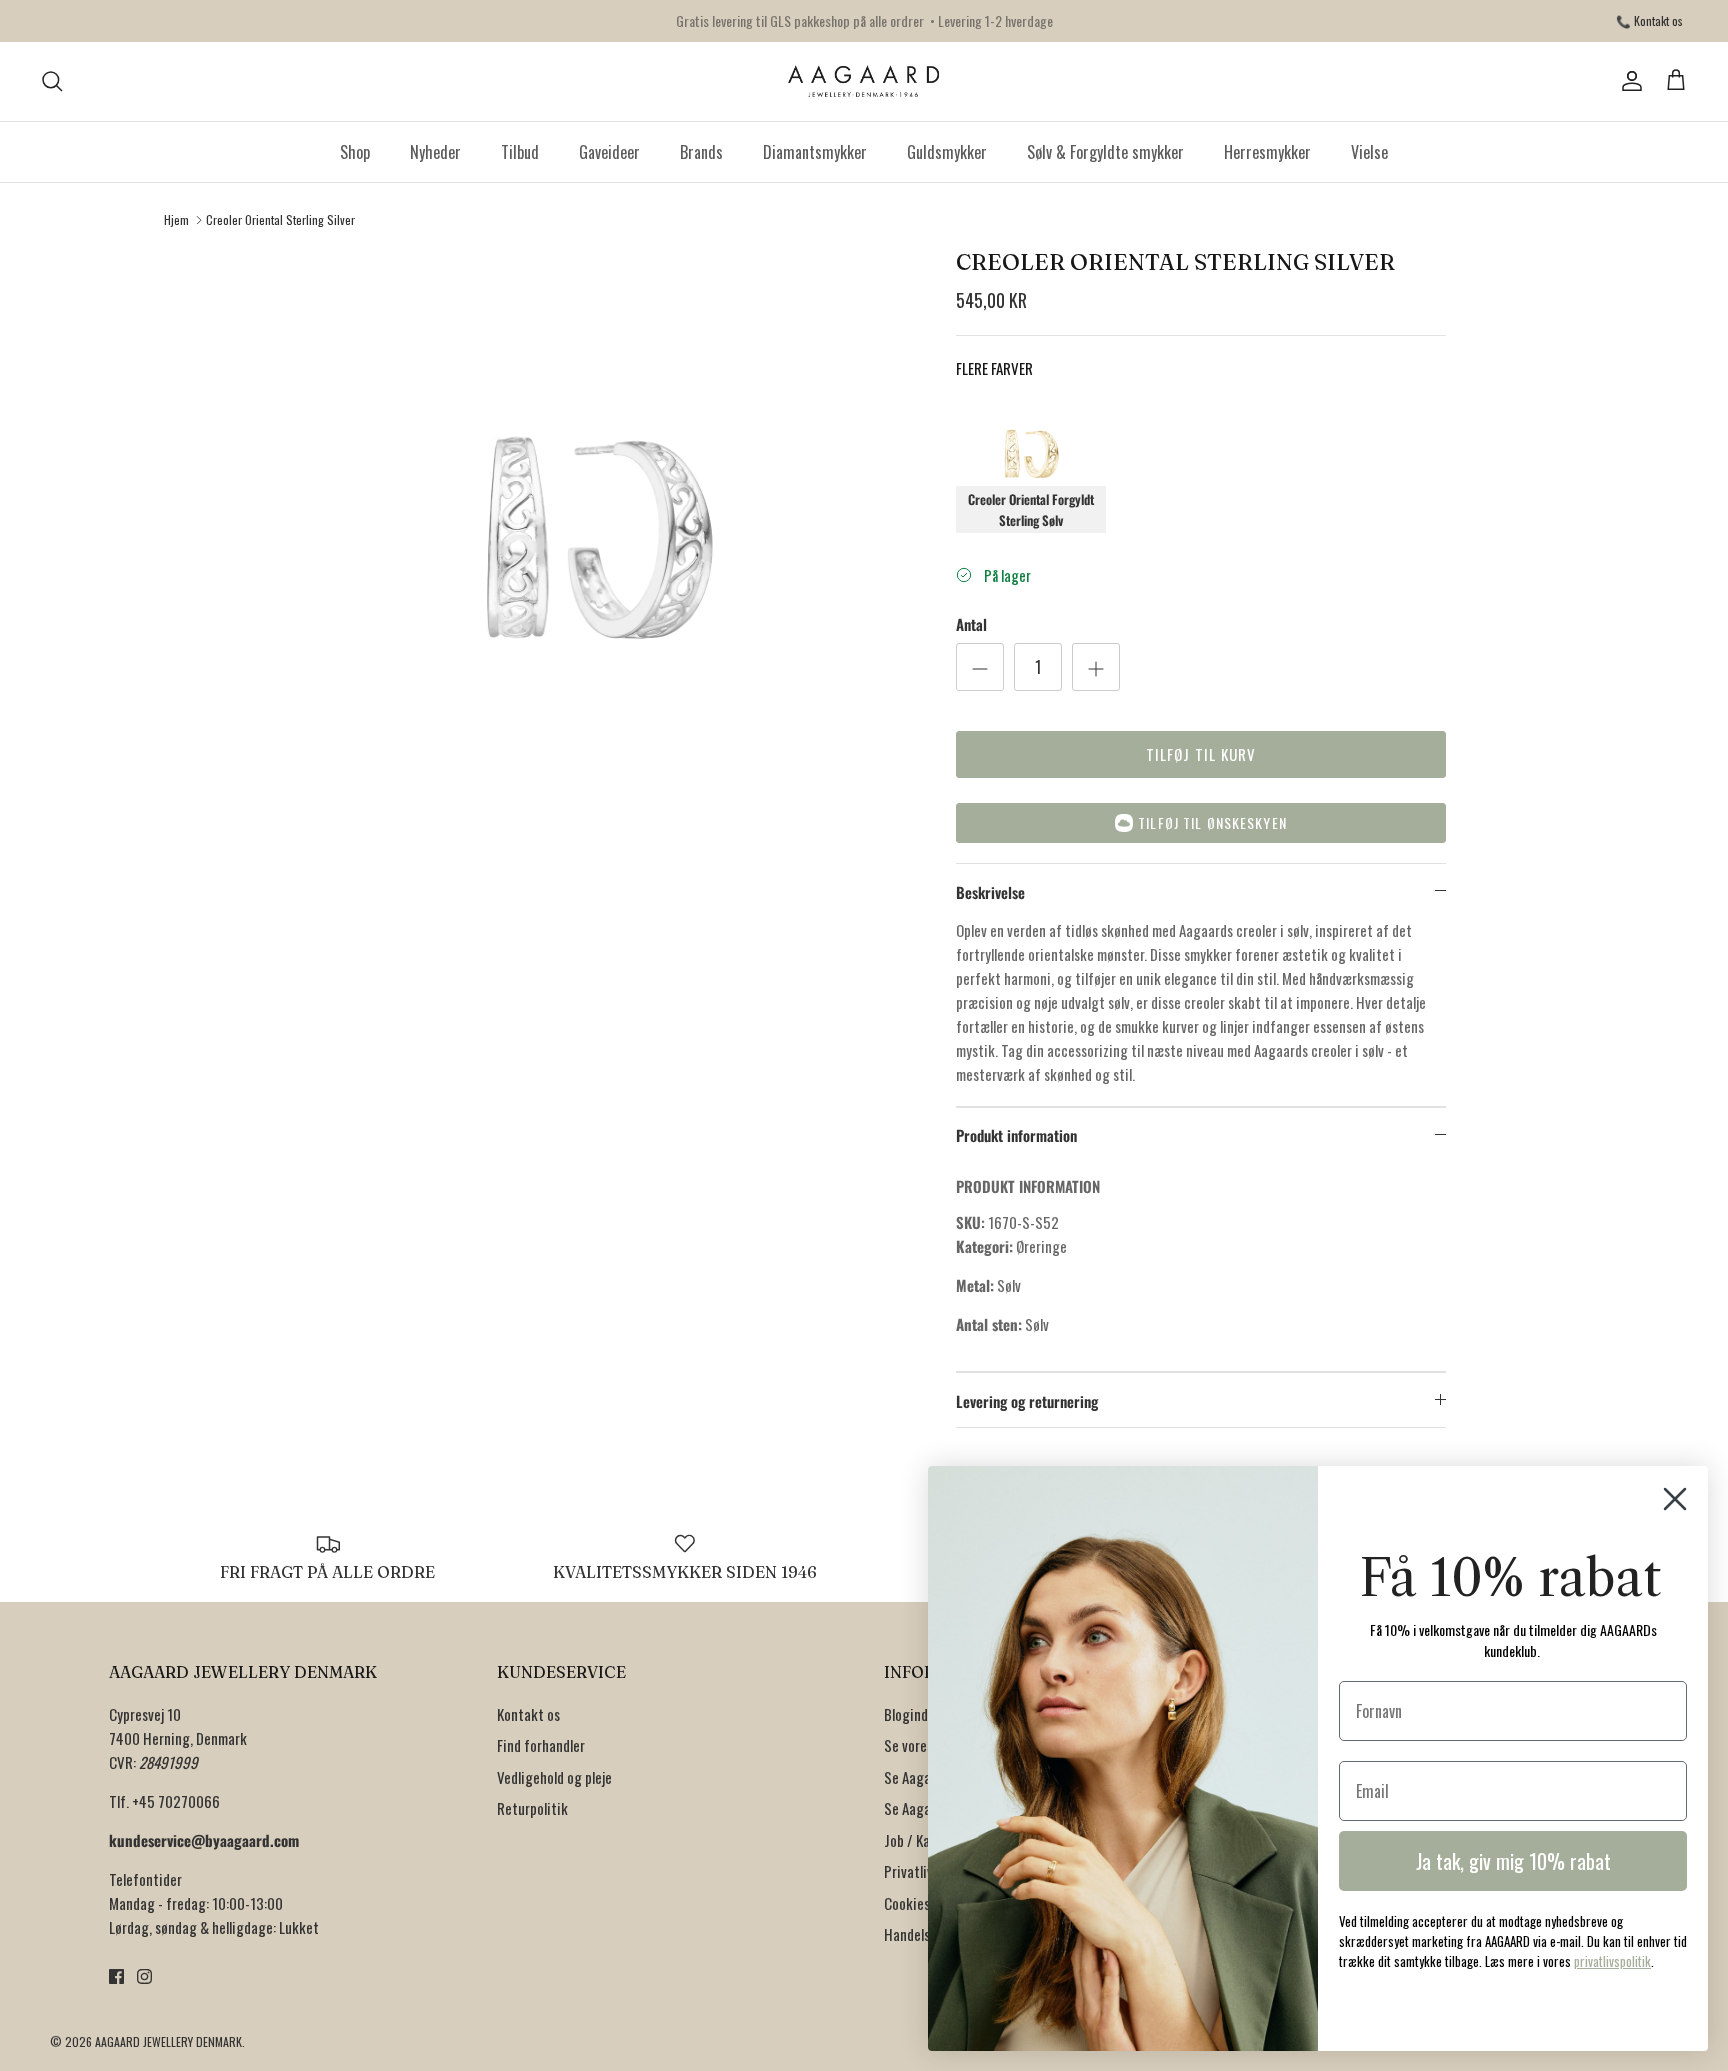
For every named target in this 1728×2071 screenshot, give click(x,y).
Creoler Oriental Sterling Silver (280, 219)
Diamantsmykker (815, 152)
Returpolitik (532, 1808)
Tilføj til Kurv (1201, 754)
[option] (597, 564)
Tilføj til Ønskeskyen (1212, 822)
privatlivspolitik (1612, 1961)
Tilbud (520, 152)
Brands (701, 152)
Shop (355, 152)
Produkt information (1016, 1135)
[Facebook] (116, 1976)
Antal (971, 624)
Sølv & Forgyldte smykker (1105, 152)
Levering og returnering (1027, 1401)
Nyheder (435, 152)
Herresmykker (1267, 152)
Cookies (907, 1903)
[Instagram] (144, 1976)
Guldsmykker (947, 152)
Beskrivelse (990, 892)
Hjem (176, 219)
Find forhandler (541, 1745)
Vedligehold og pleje (554, 1777)
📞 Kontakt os (1649, 20)
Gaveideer (609, 152)
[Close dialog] (1675, 1499)
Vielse (1369, 152)
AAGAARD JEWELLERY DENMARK (168, 2041)
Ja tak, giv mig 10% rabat (1513, 1861)
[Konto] (1628, 81)
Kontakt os (528, 1714)
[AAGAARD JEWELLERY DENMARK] (864, 81)
